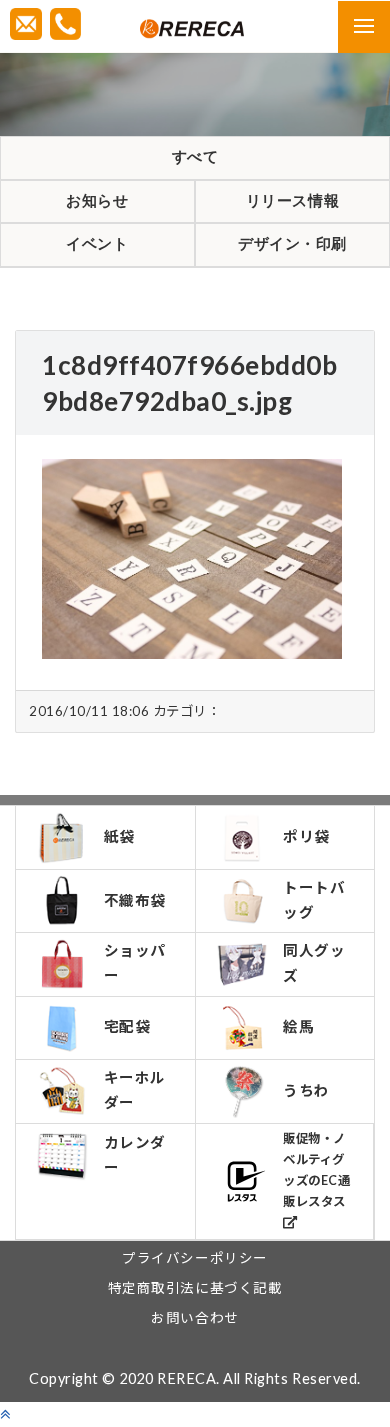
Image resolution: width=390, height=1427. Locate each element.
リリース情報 (292, 201)
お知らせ (97, 201)
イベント (97, 244)
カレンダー (135, 1155)
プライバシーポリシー (194, 1258)
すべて (195, 157)
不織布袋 (135, 900)
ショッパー (135, 963)
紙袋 (119, 836)
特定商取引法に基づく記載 (195, 1288)
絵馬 (298, 1026)
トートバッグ (314, 900)
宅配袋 (127, 1026)
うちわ (306, 1090)
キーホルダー (135, 1090)
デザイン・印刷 (292, 244)
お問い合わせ (194, 1318)
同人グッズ (314, 963)
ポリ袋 (306, 836)
